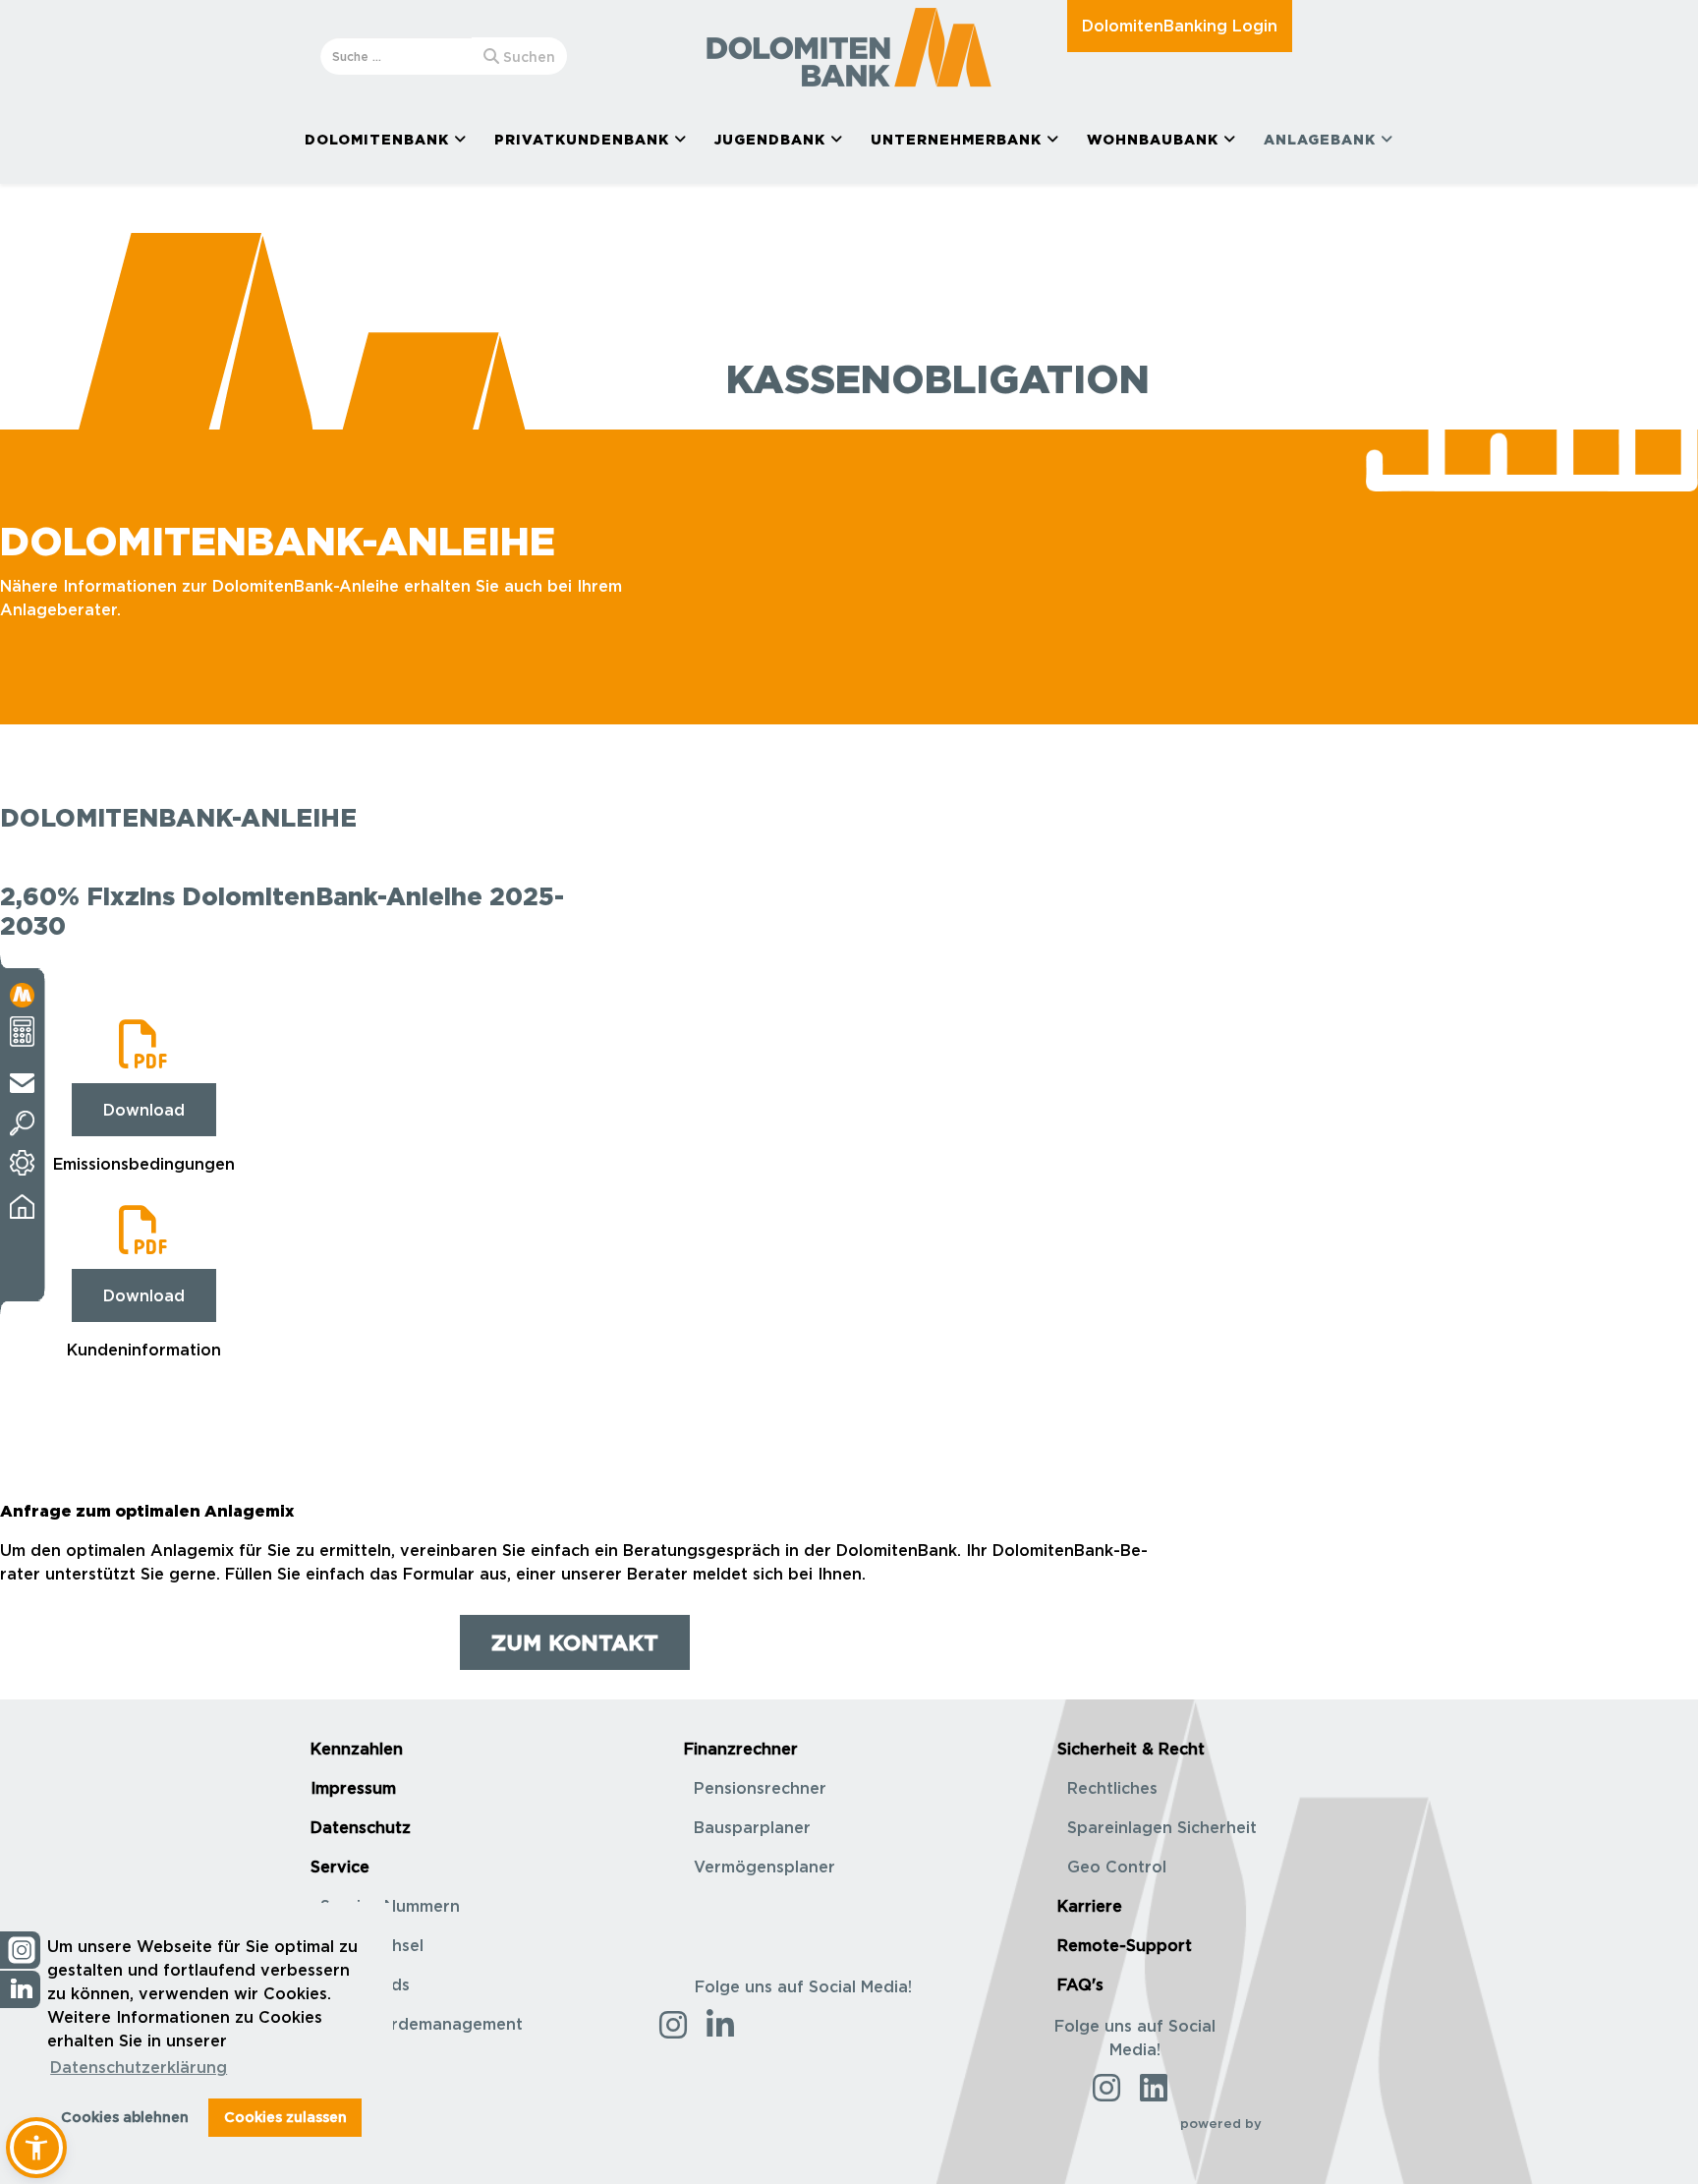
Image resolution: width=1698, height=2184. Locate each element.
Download (144, 1110)
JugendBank (770, 139)
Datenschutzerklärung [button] (139, 2067)
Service (340, 1867)
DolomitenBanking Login (1180, 26)
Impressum (353, 1788)
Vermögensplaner (764, 1867)
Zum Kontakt (575, 1642)
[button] (36, 2148)
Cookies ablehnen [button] (125, 2117)
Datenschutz (361, 1827)
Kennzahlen (357, 1749)
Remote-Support (1125, 1945)
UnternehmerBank (956, 139)
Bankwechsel (372, 1945)
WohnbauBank (1153, 139)
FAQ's (1080, 1984)
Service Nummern (390, 1906)
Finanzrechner (741, 1749)
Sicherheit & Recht (1131, 1749)
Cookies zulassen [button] (285, 2117)
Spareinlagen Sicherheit (1162, 1827)
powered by (1223, 2123)
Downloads (365, 1984)
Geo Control (1117, 1867)
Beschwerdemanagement (422, 2024)
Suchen (527, 57)
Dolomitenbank (377, 139)
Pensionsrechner (760, 1788)
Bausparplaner (752, 1827)
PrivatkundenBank (582, 139)
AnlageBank (1320, 139)
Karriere (1090, 1906)
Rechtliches (1112, 1788)
